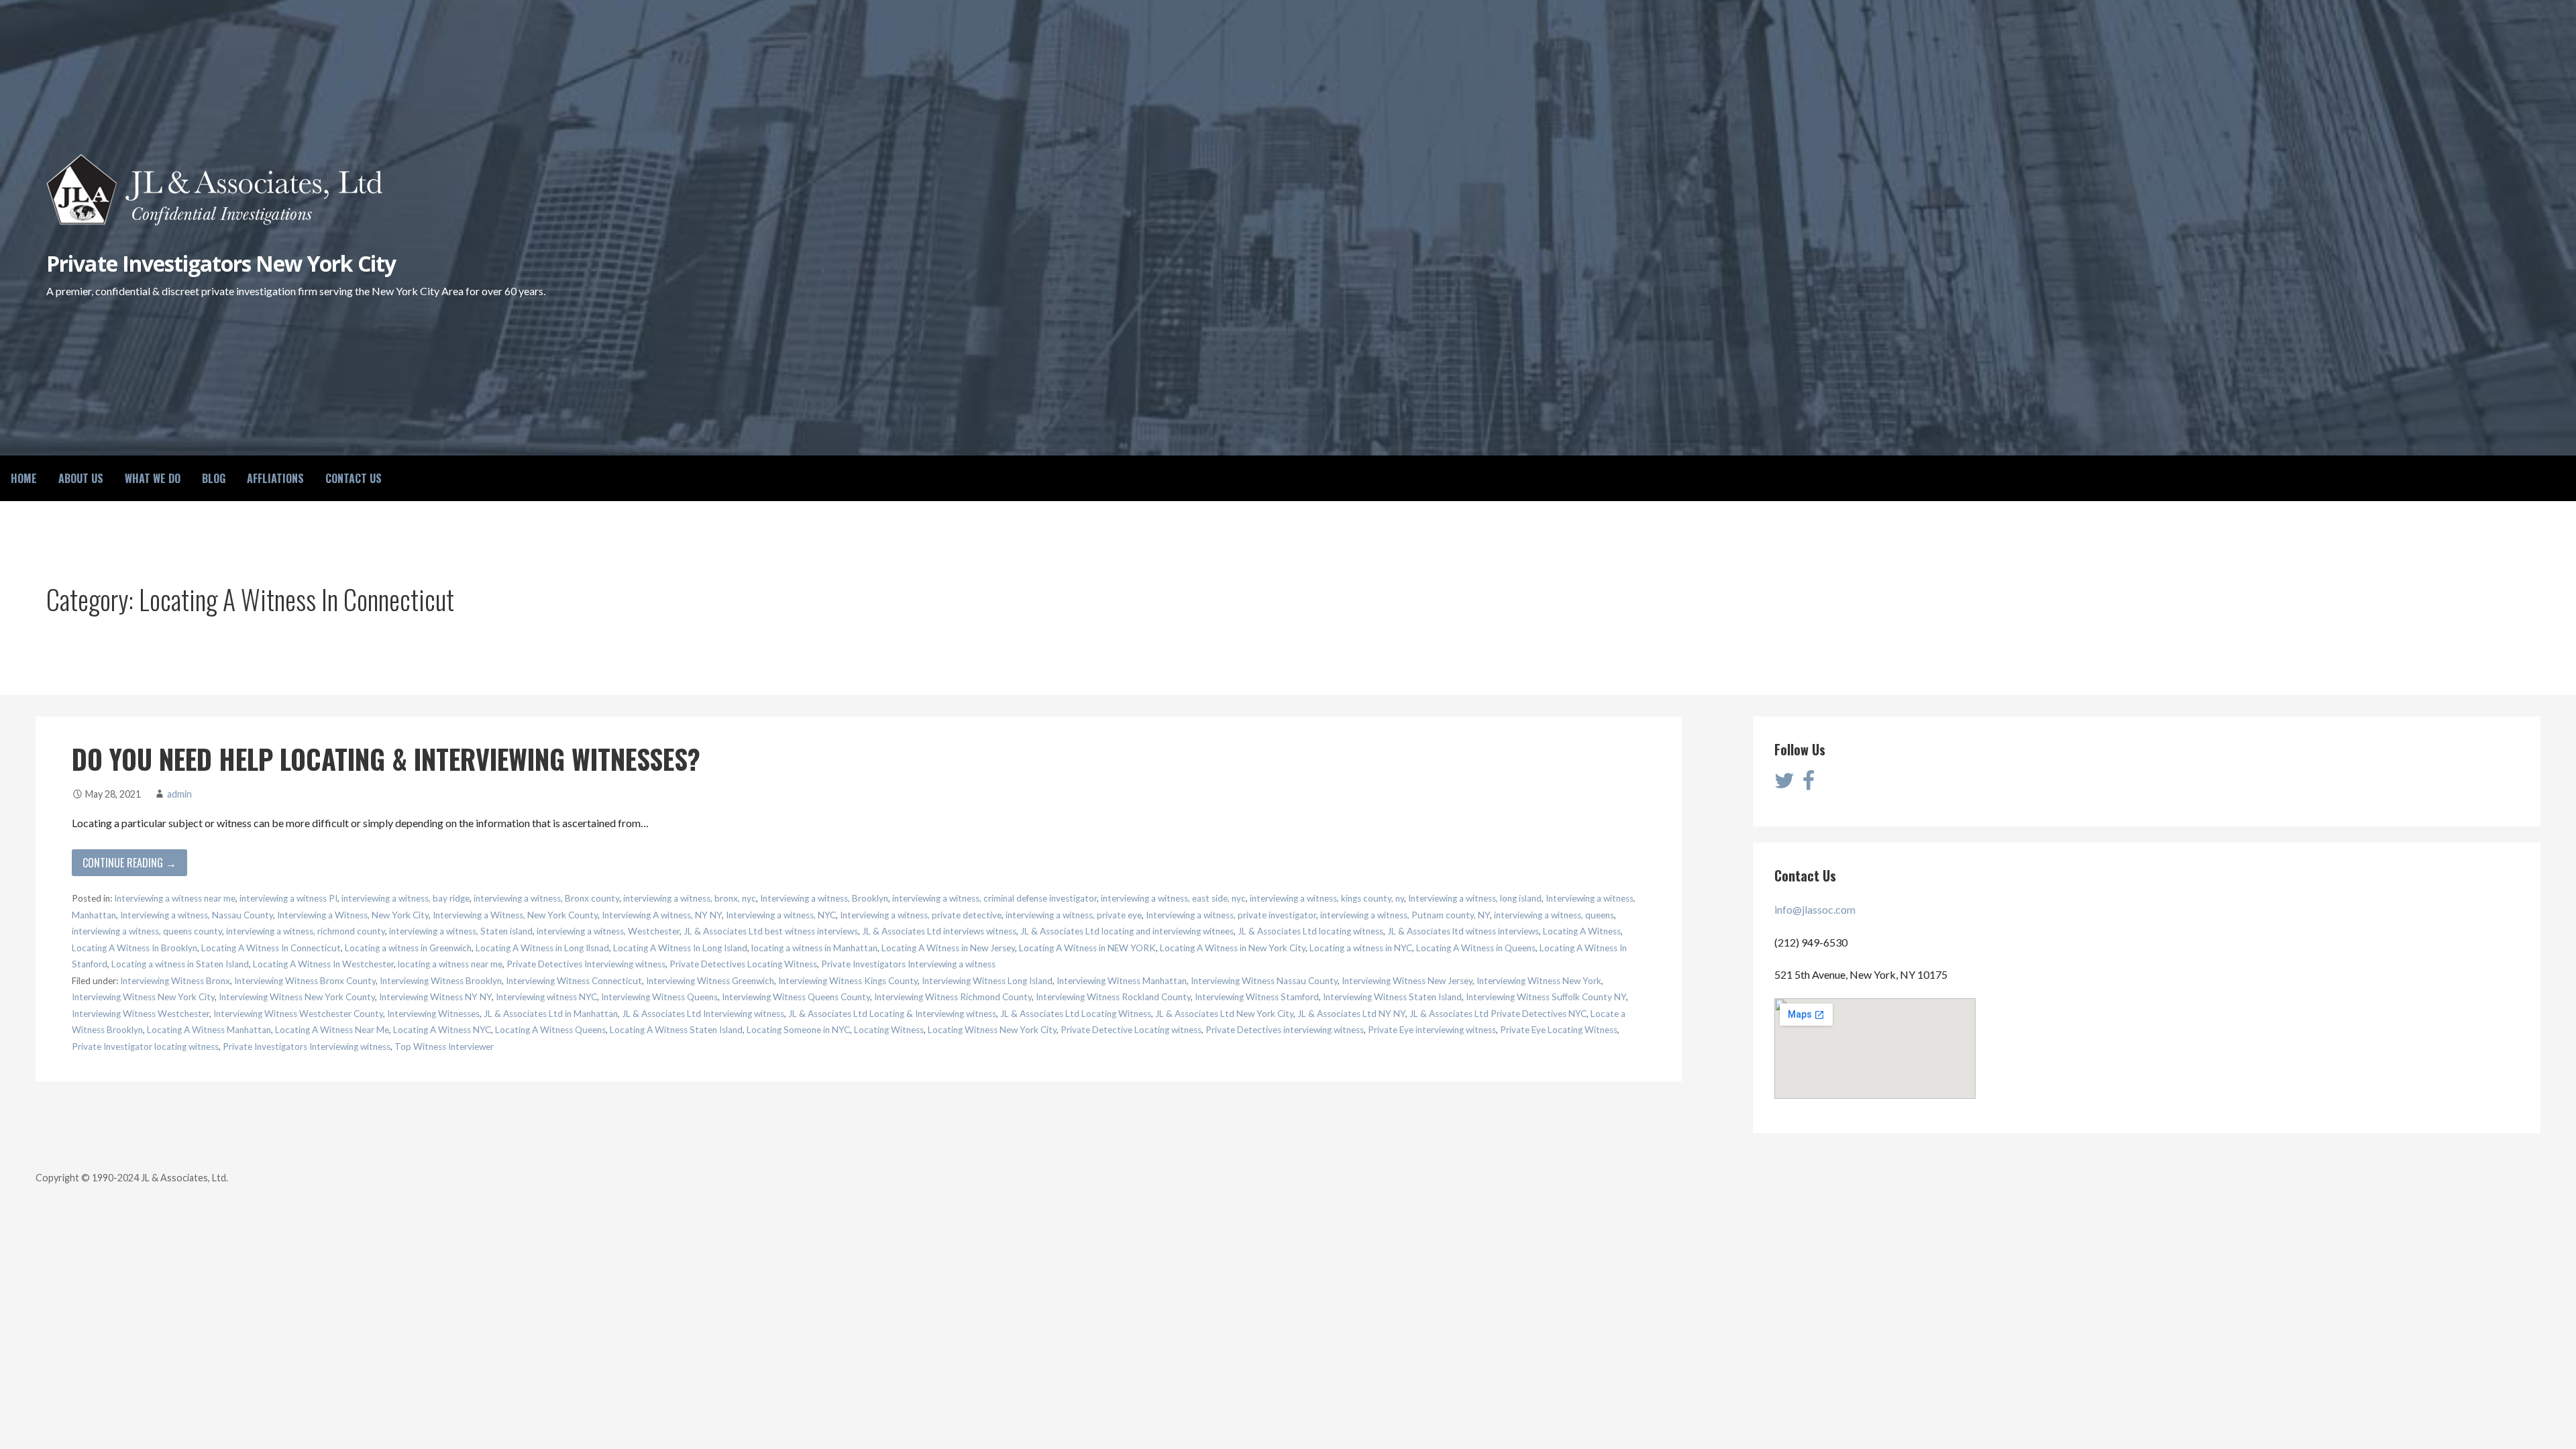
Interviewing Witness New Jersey (1407, 981)
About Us (81, 478)
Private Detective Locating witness (1131, 1030)
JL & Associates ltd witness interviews (1463, 931)
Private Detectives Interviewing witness (586, 964)
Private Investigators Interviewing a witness (908, 964)
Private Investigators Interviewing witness (307, 1046)
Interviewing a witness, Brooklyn (824, 898)
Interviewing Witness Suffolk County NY (1546, 997)
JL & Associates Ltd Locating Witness (1076, 1014)
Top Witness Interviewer (444, 1046)
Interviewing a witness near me (175, 898)
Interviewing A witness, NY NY (662, 915)
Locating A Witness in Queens (1476, 948)
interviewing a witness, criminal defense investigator (995, 898)
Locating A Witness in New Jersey (948, 948)
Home (24, 478)
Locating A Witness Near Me (332, 1030)
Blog (214, 478)
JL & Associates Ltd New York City (1224, 1014)
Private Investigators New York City (221, 263)
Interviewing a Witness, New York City (353, 915)
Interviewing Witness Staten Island (1392, 997)
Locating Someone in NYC (798, 1030)
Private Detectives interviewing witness (1285, 1030)
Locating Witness (889, 1030)
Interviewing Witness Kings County (848, 981)
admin (179, 794)
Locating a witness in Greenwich (408, 948)
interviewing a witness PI (288, 898)
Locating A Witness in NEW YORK (1087, 948)
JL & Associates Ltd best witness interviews (771, 931)
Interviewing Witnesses (433, 1014)
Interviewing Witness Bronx (175, 981)
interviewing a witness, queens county (147, 931)
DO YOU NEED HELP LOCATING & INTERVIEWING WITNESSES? (386, 759)
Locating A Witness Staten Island (676, 1030)
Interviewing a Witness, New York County (515, 915)
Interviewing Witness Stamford (1257, 997)
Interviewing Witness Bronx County (305, 981)
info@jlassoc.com (1815, 909)
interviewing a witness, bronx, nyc (690, 898)
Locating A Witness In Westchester (323, 964)
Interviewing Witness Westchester (141, 1014)
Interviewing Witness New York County (297, 997)
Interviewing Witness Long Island (987, 981)
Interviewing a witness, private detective (921, 915)
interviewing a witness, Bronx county (546, 898)
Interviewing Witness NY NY (435, 997)
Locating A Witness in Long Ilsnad (542, 948)
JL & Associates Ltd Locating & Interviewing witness (892, 1014)
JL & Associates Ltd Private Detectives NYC (1498, 1014)
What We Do (153, 478)
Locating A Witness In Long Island (680, 948)
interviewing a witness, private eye (1074, 915)
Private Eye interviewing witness (1432, 1030)
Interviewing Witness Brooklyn (441, 981)
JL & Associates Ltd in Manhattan (551, 1014)
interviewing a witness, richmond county (306, 931)
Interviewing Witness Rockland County (1113, 997)
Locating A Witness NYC (442, 1030)
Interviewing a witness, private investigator (1231, 915)
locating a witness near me (450, 964)
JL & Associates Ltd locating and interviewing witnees (1127, 931)
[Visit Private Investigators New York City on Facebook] (1809, 784)
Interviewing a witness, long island (1475, 898)
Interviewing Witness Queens (659, 997)
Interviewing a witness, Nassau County (197, 915)
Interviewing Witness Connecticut (574, 981)
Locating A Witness (1582, 931)
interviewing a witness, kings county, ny (1327, 898)
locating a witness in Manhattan (814, 948)
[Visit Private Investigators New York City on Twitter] (1784, 784)
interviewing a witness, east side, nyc (1173, 898)
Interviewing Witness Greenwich (710, 981)
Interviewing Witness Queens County (796, 997)
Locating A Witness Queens (550, 1030)
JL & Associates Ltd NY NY (1351, 1014)
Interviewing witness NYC (546, 997)
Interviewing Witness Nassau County (1264, 981)
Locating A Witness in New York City (1233, 948)
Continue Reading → (129, 863)
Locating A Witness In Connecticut (271, 948)
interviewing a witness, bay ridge (406, 898)
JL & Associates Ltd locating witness (1310, 931)
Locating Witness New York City (992, 1030)
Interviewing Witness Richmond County (953, 997)
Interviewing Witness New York (1539, 981)
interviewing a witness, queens (1554, 915)
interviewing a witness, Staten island (461, 931)
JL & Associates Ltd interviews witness (939, 931)
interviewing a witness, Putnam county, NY (1405, 915)
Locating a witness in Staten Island (180, 964)
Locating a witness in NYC (1361, 948)
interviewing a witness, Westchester (608, 931)
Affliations (275, 478)
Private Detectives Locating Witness (743, 964)
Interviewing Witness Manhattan (1122, 981)
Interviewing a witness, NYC (781, 915)
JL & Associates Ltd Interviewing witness (703, 1014)
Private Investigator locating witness (145, 1046)
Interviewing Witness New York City (143, 997)
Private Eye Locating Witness (1559, 1030)
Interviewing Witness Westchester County (298, 1014)
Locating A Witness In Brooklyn (135, 948)
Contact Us (354, 478)
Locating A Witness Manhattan (209, 1030)
